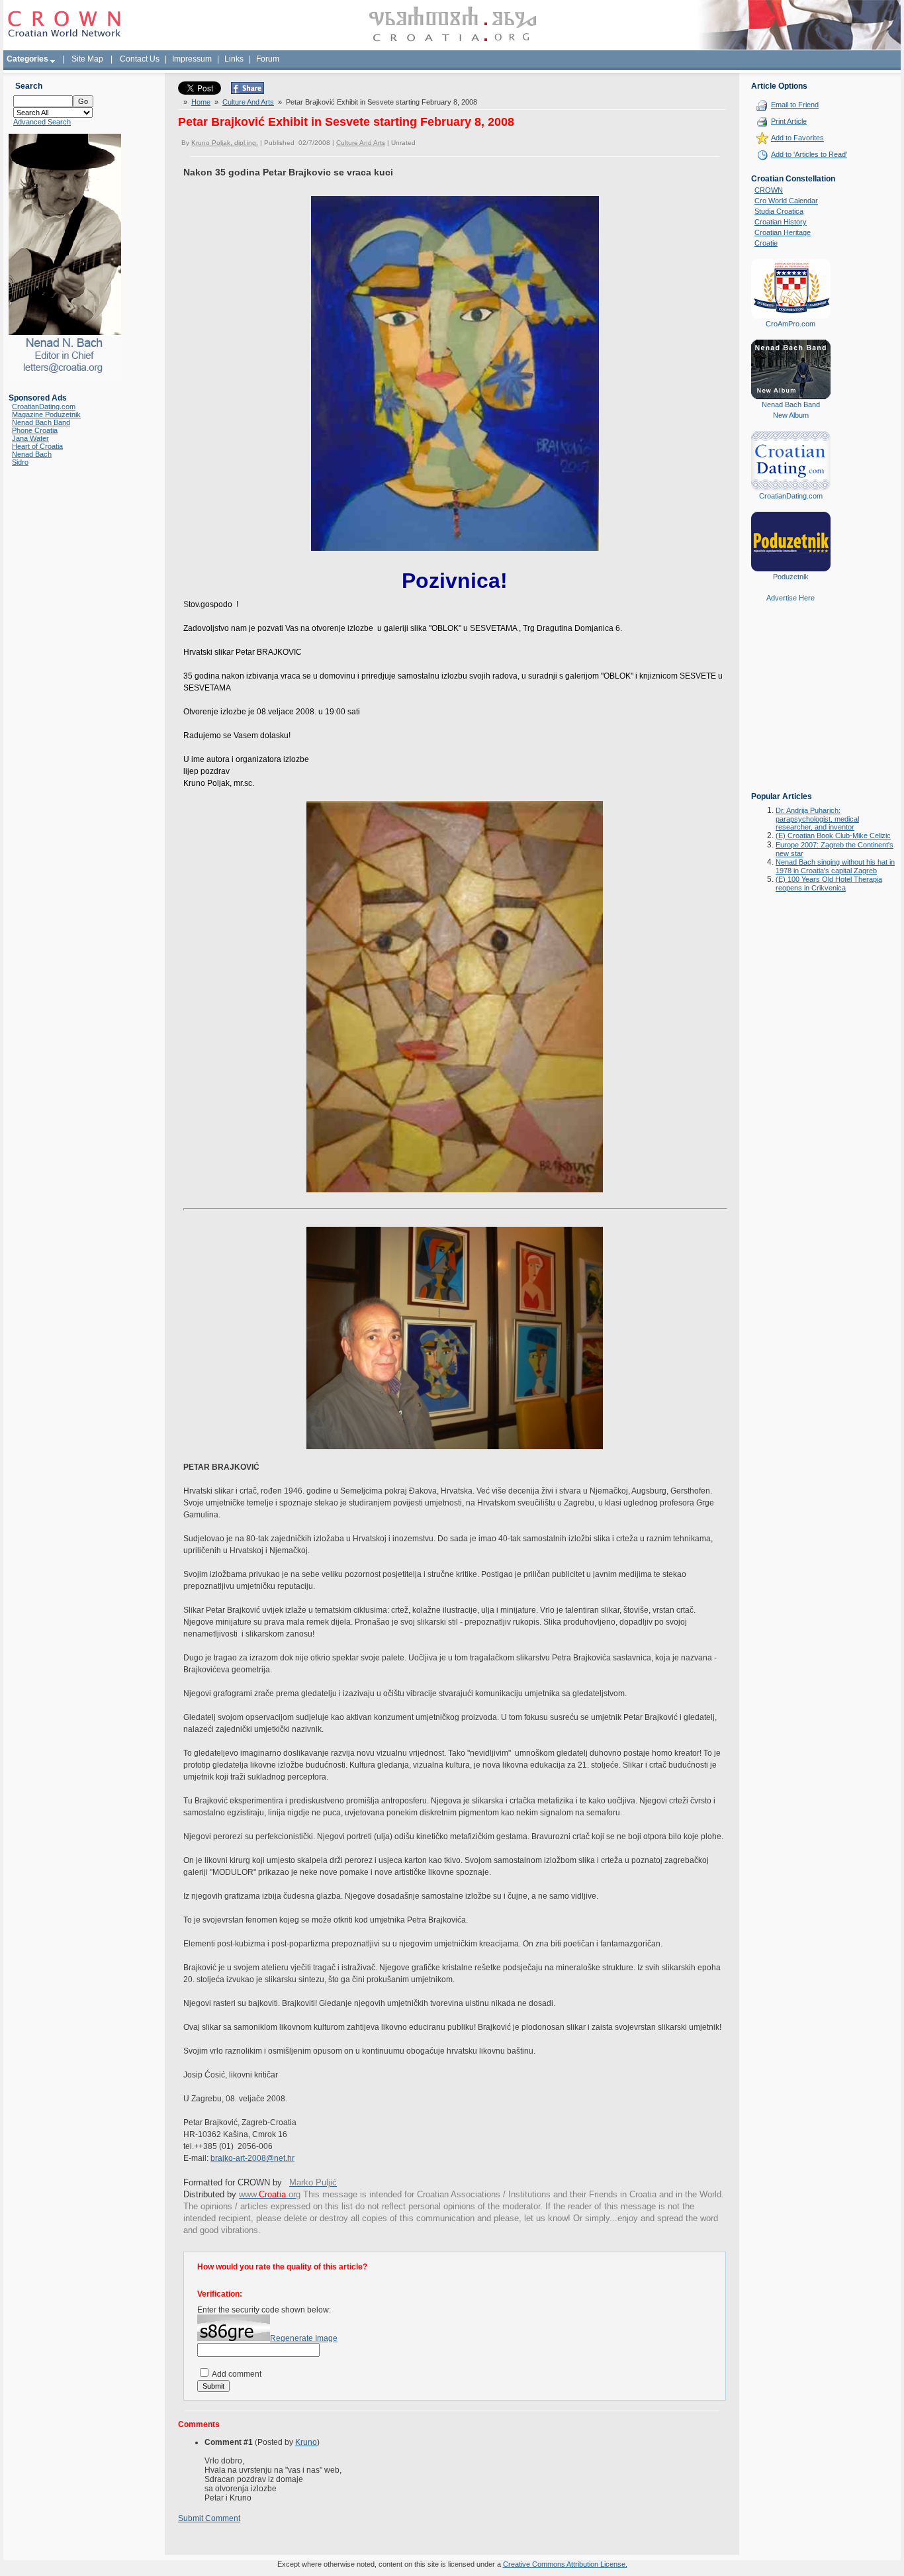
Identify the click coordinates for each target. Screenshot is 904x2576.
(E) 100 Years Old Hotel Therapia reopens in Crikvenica (829, 883)
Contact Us (140, 59)
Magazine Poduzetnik (46, 414)
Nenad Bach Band (41, 422)
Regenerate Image (304, 2338)
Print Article (789, 121)
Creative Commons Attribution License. (565, 2564)
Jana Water (30, 438)
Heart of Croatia (37, 446)
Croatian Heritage (783, 232)
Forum (268, 59)
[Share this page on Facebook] (248, 91)
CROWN (769, 190)
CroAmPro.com (791, 324)
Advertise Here (791, 598)
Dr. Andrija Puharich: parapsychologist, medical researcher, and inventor (817, 819)
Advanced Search (42, 122)
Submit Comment (209, 2518)
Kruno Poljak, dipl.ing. (225, 143)
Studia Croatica (779, 211)
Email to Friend (795, 105)
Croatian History (781, 222)
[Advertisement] (791, 706)
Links (234, 59)
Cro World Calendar (786, 201)
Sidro (20, 462)
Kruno (306, 2442)
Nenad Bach (32, 454)
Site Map (87, 59)
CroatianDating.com (44, 406)
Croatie (766, 243)
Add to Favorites (797, 138)
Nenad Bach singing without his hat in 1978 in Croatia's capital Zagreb (835, 866)
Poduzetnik (791, 577)
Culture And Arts (248, 102)
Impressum (192, 59)
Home (201, 102)
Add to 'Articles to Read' (809, 154)
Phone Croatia (35, 430)
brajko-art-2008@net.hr (252, 2158)
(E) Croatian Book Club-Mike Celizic (833, 835)
